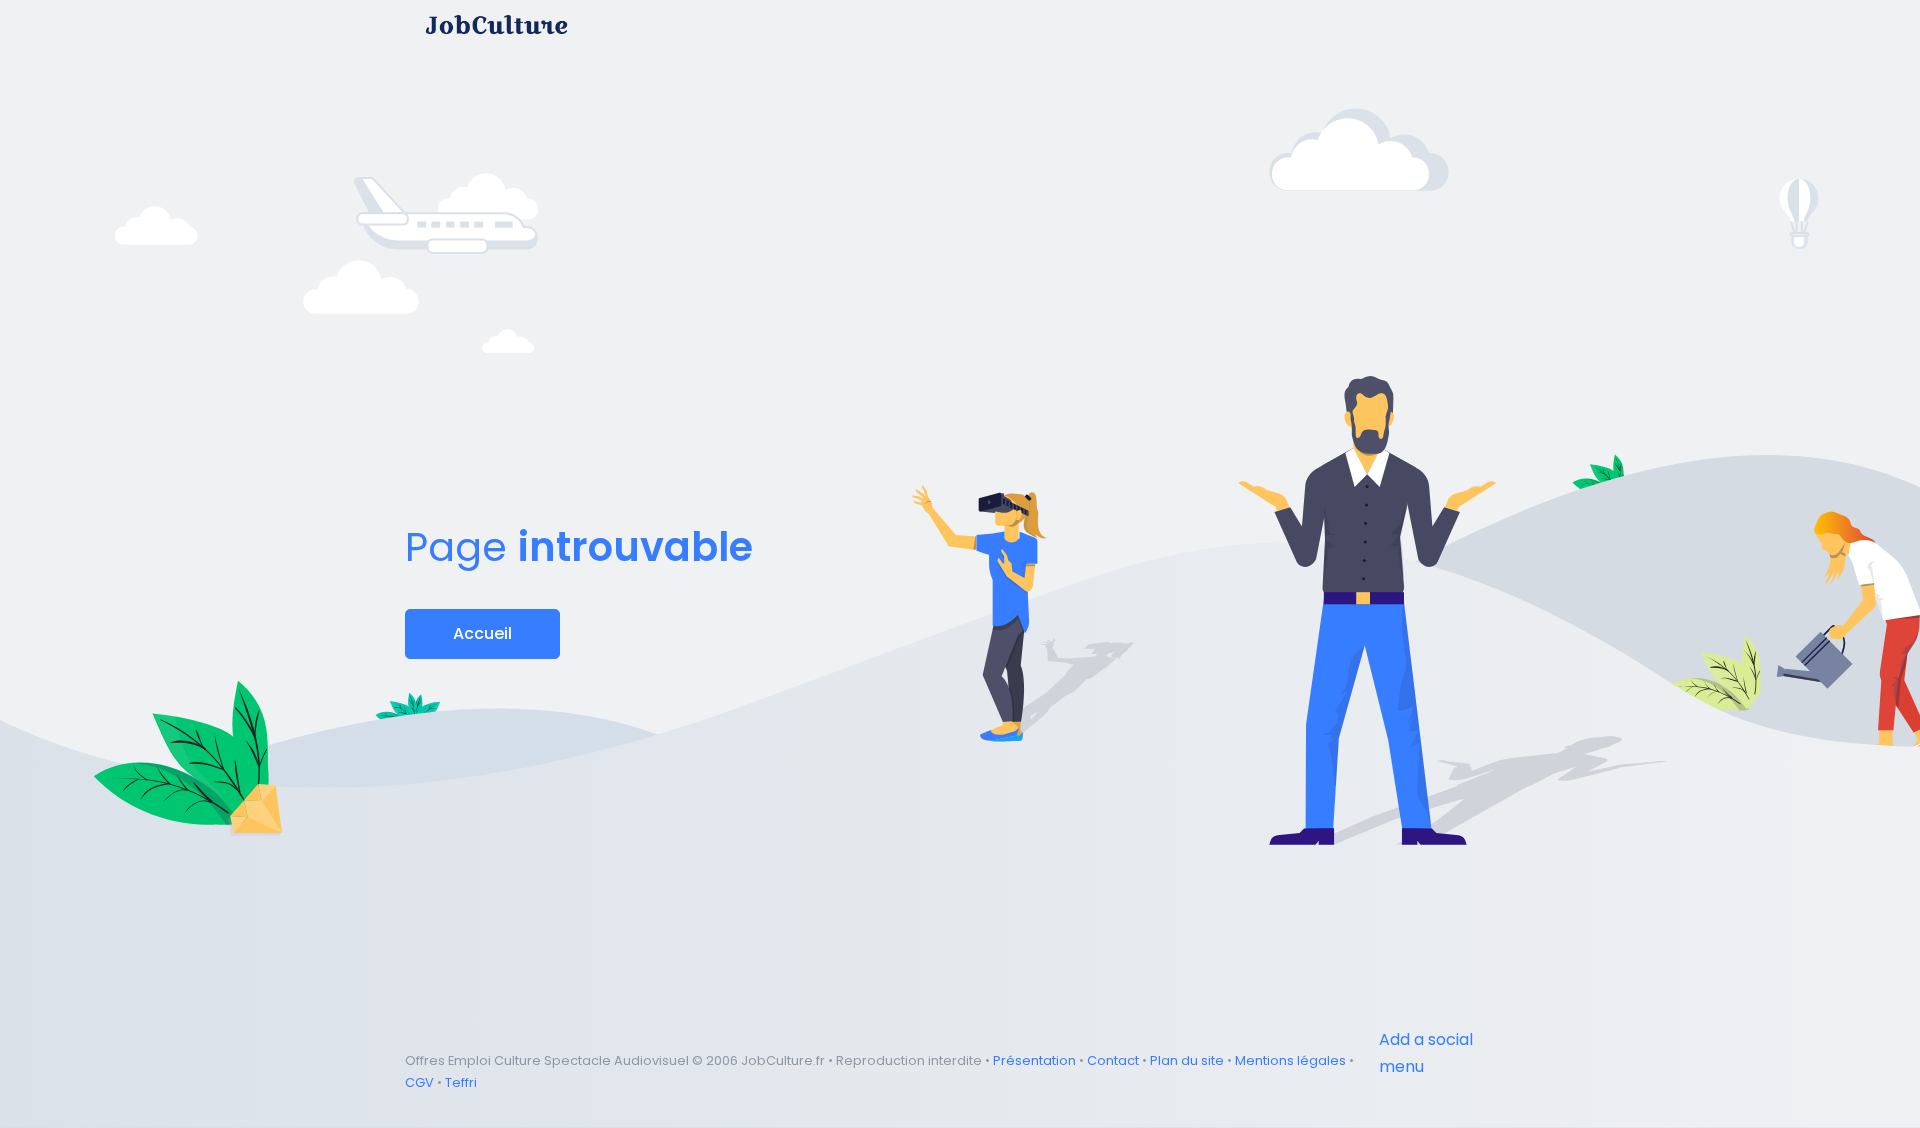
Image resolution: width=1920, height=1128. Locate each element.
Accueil (482, 633)
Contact (1113, 1060)
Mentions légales (1290, 1060)
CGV (419, 1082)
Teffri (461, 1082)
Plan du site (1187, 1060)
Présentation (1034, 1060)
